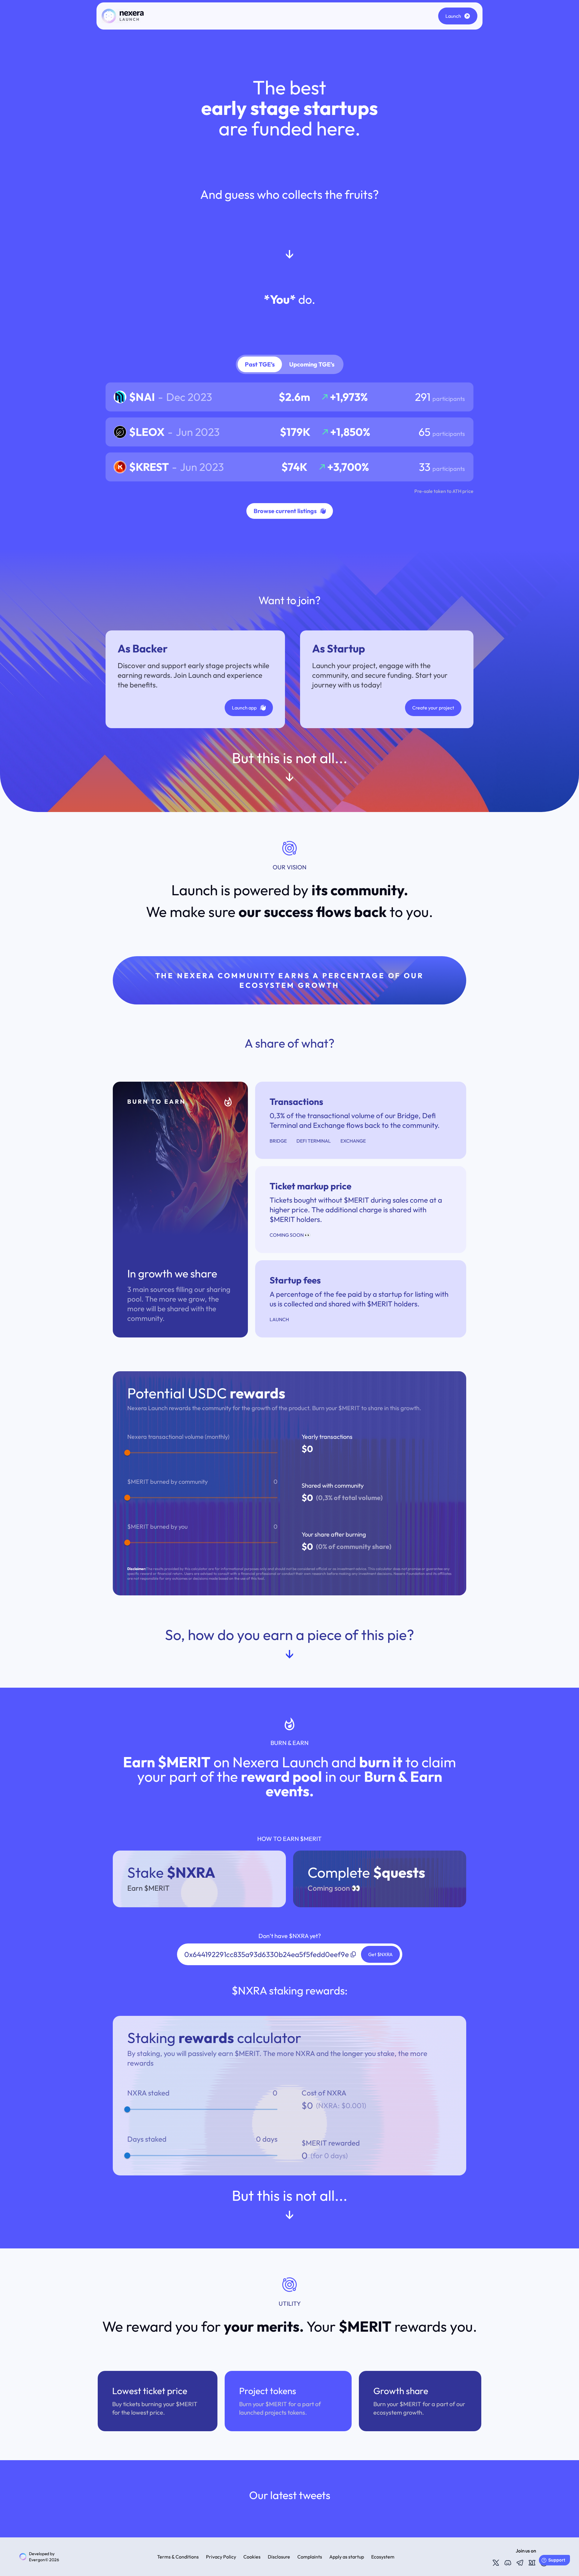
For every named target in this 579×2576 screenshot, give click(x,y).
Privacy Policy (221, 2557)
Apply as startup (347, 2557)
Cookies (252, 2557)
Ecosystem (383, 2557)
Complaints (310, 2557)
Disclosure (279, 2557)
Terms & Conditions (178, 2557)
